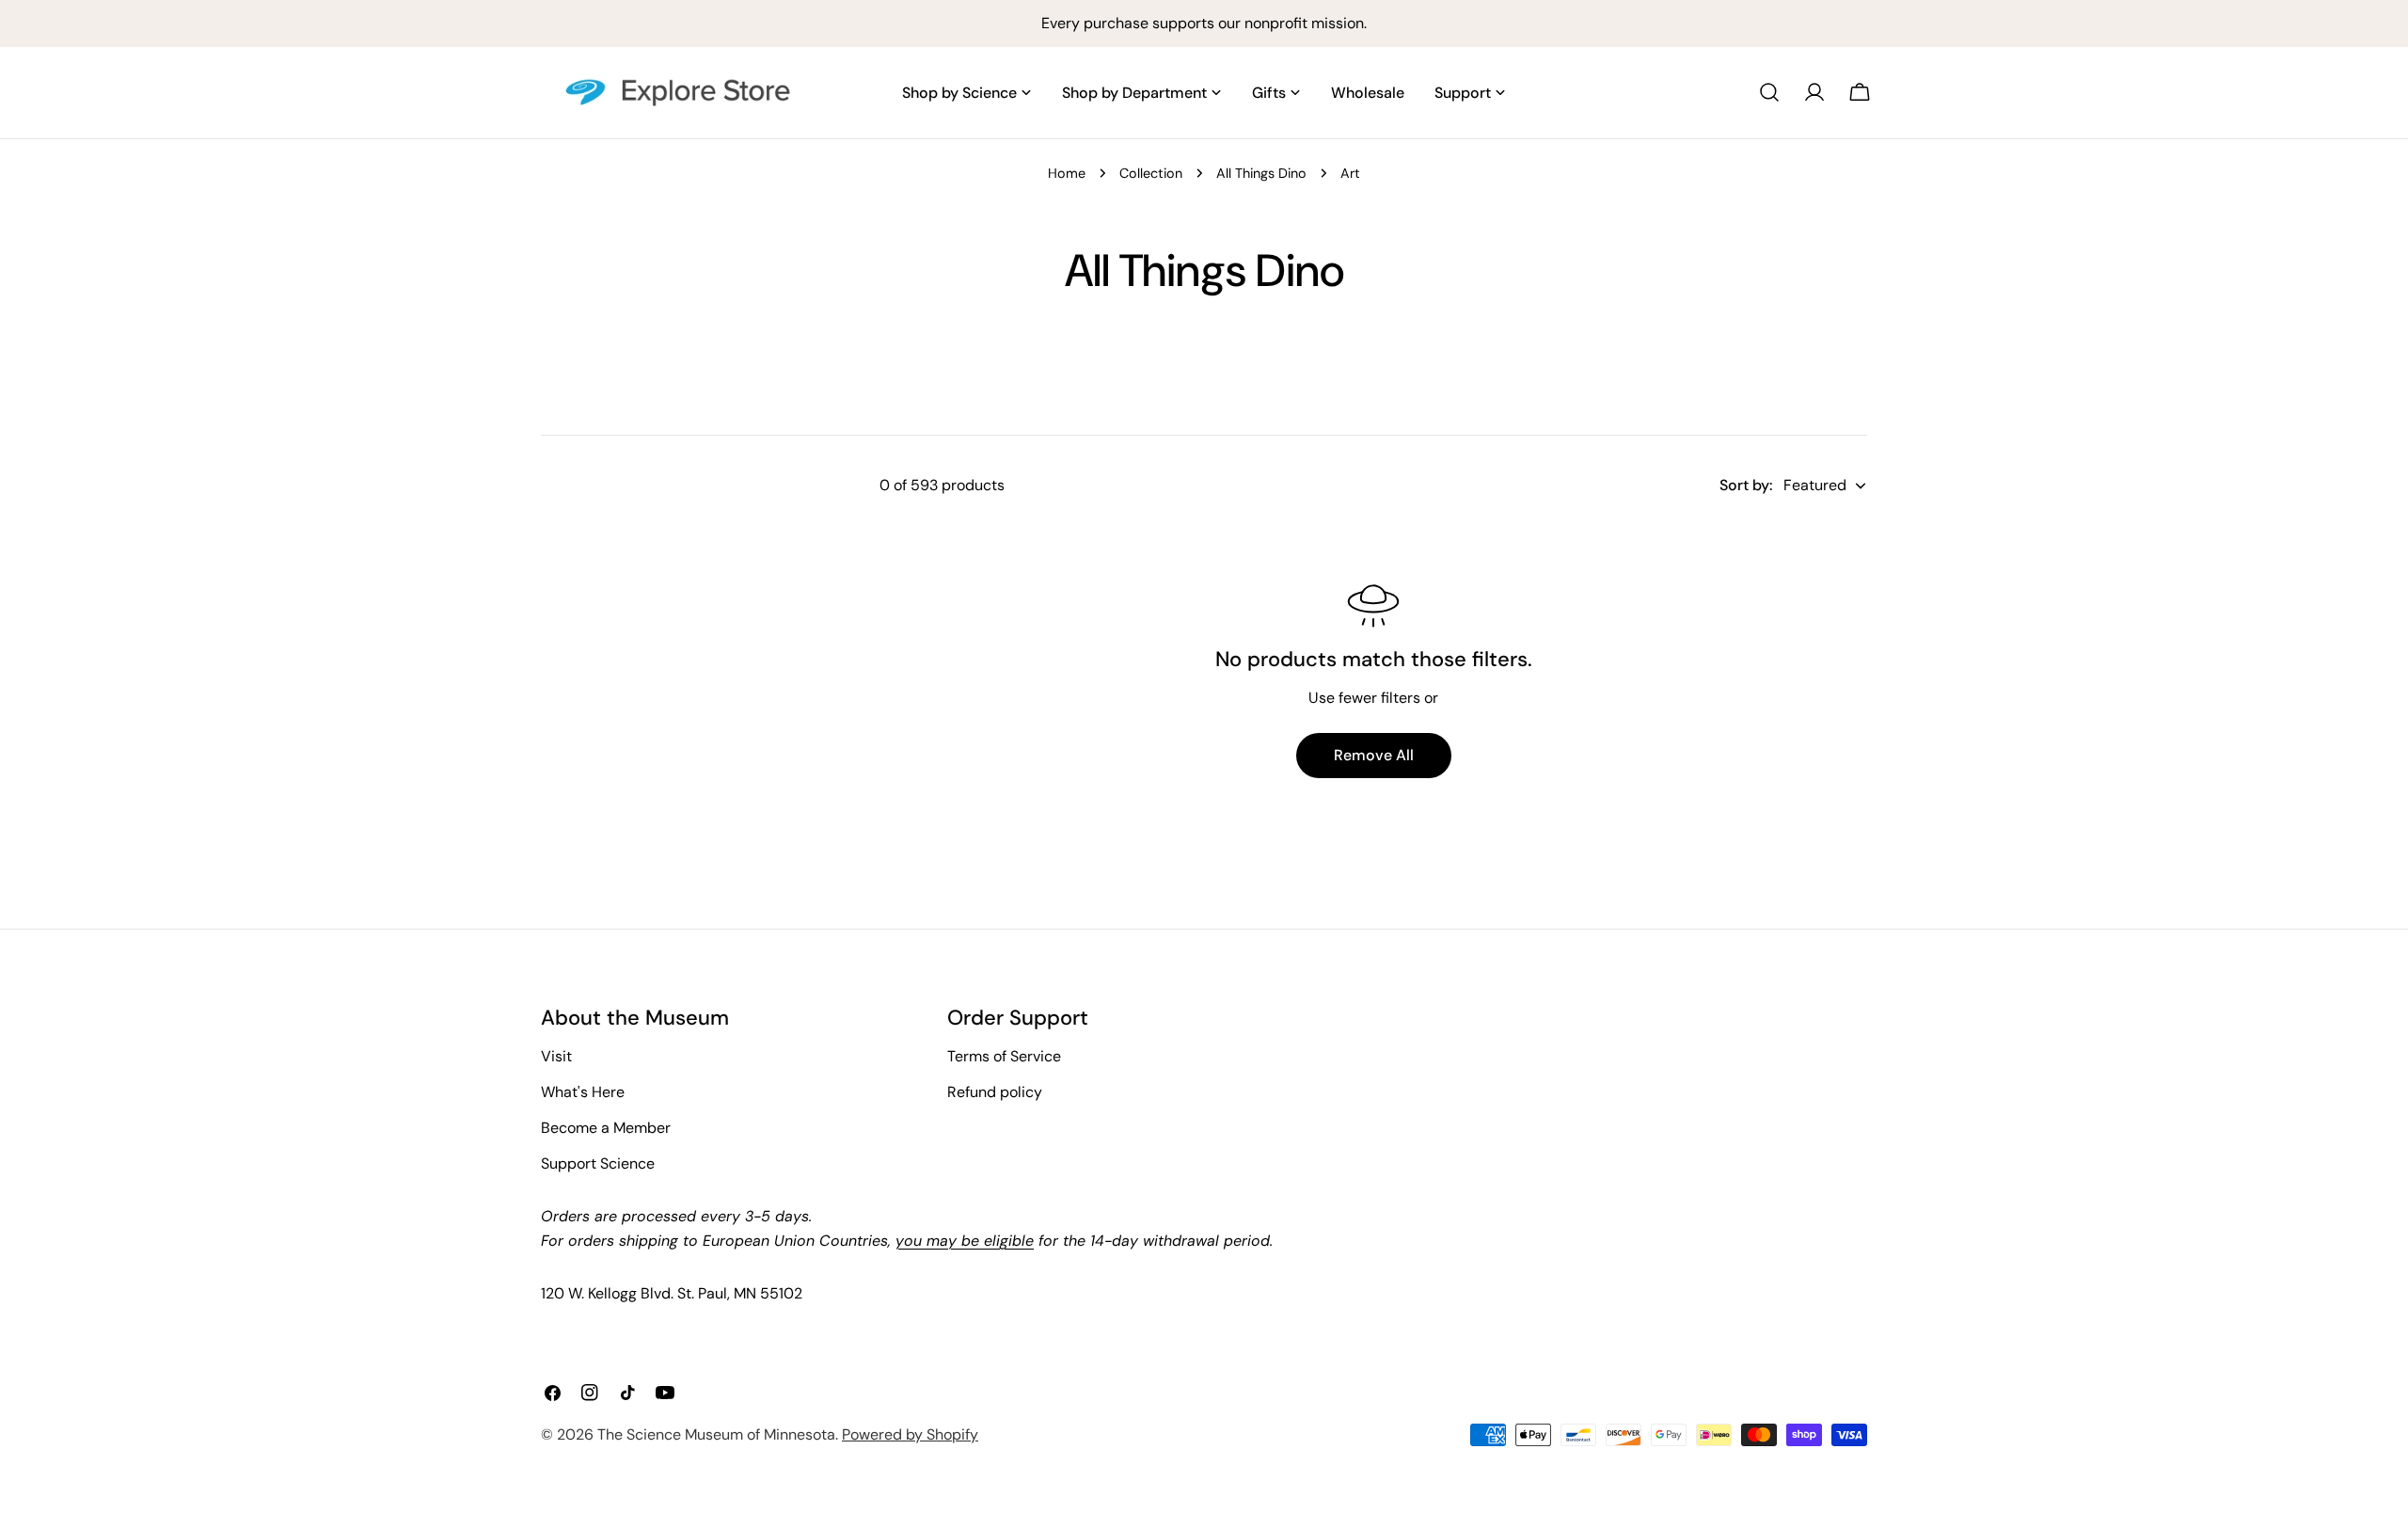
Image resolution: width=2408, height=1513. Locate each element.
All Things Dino (1261, 173)
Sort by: (1746, 485)
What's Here (583, 1092)
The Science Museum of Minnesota (716, 1434)
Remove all (1374, 755)
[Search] (1769, 92)
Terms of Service (1004, 1056)
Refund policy (995, 1092)
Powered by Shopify (910, 1434)
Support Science (598, 1163)
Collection (1151, 173)
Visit (556, 1056)
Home (1067, 173)
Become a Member (606, 1128)
